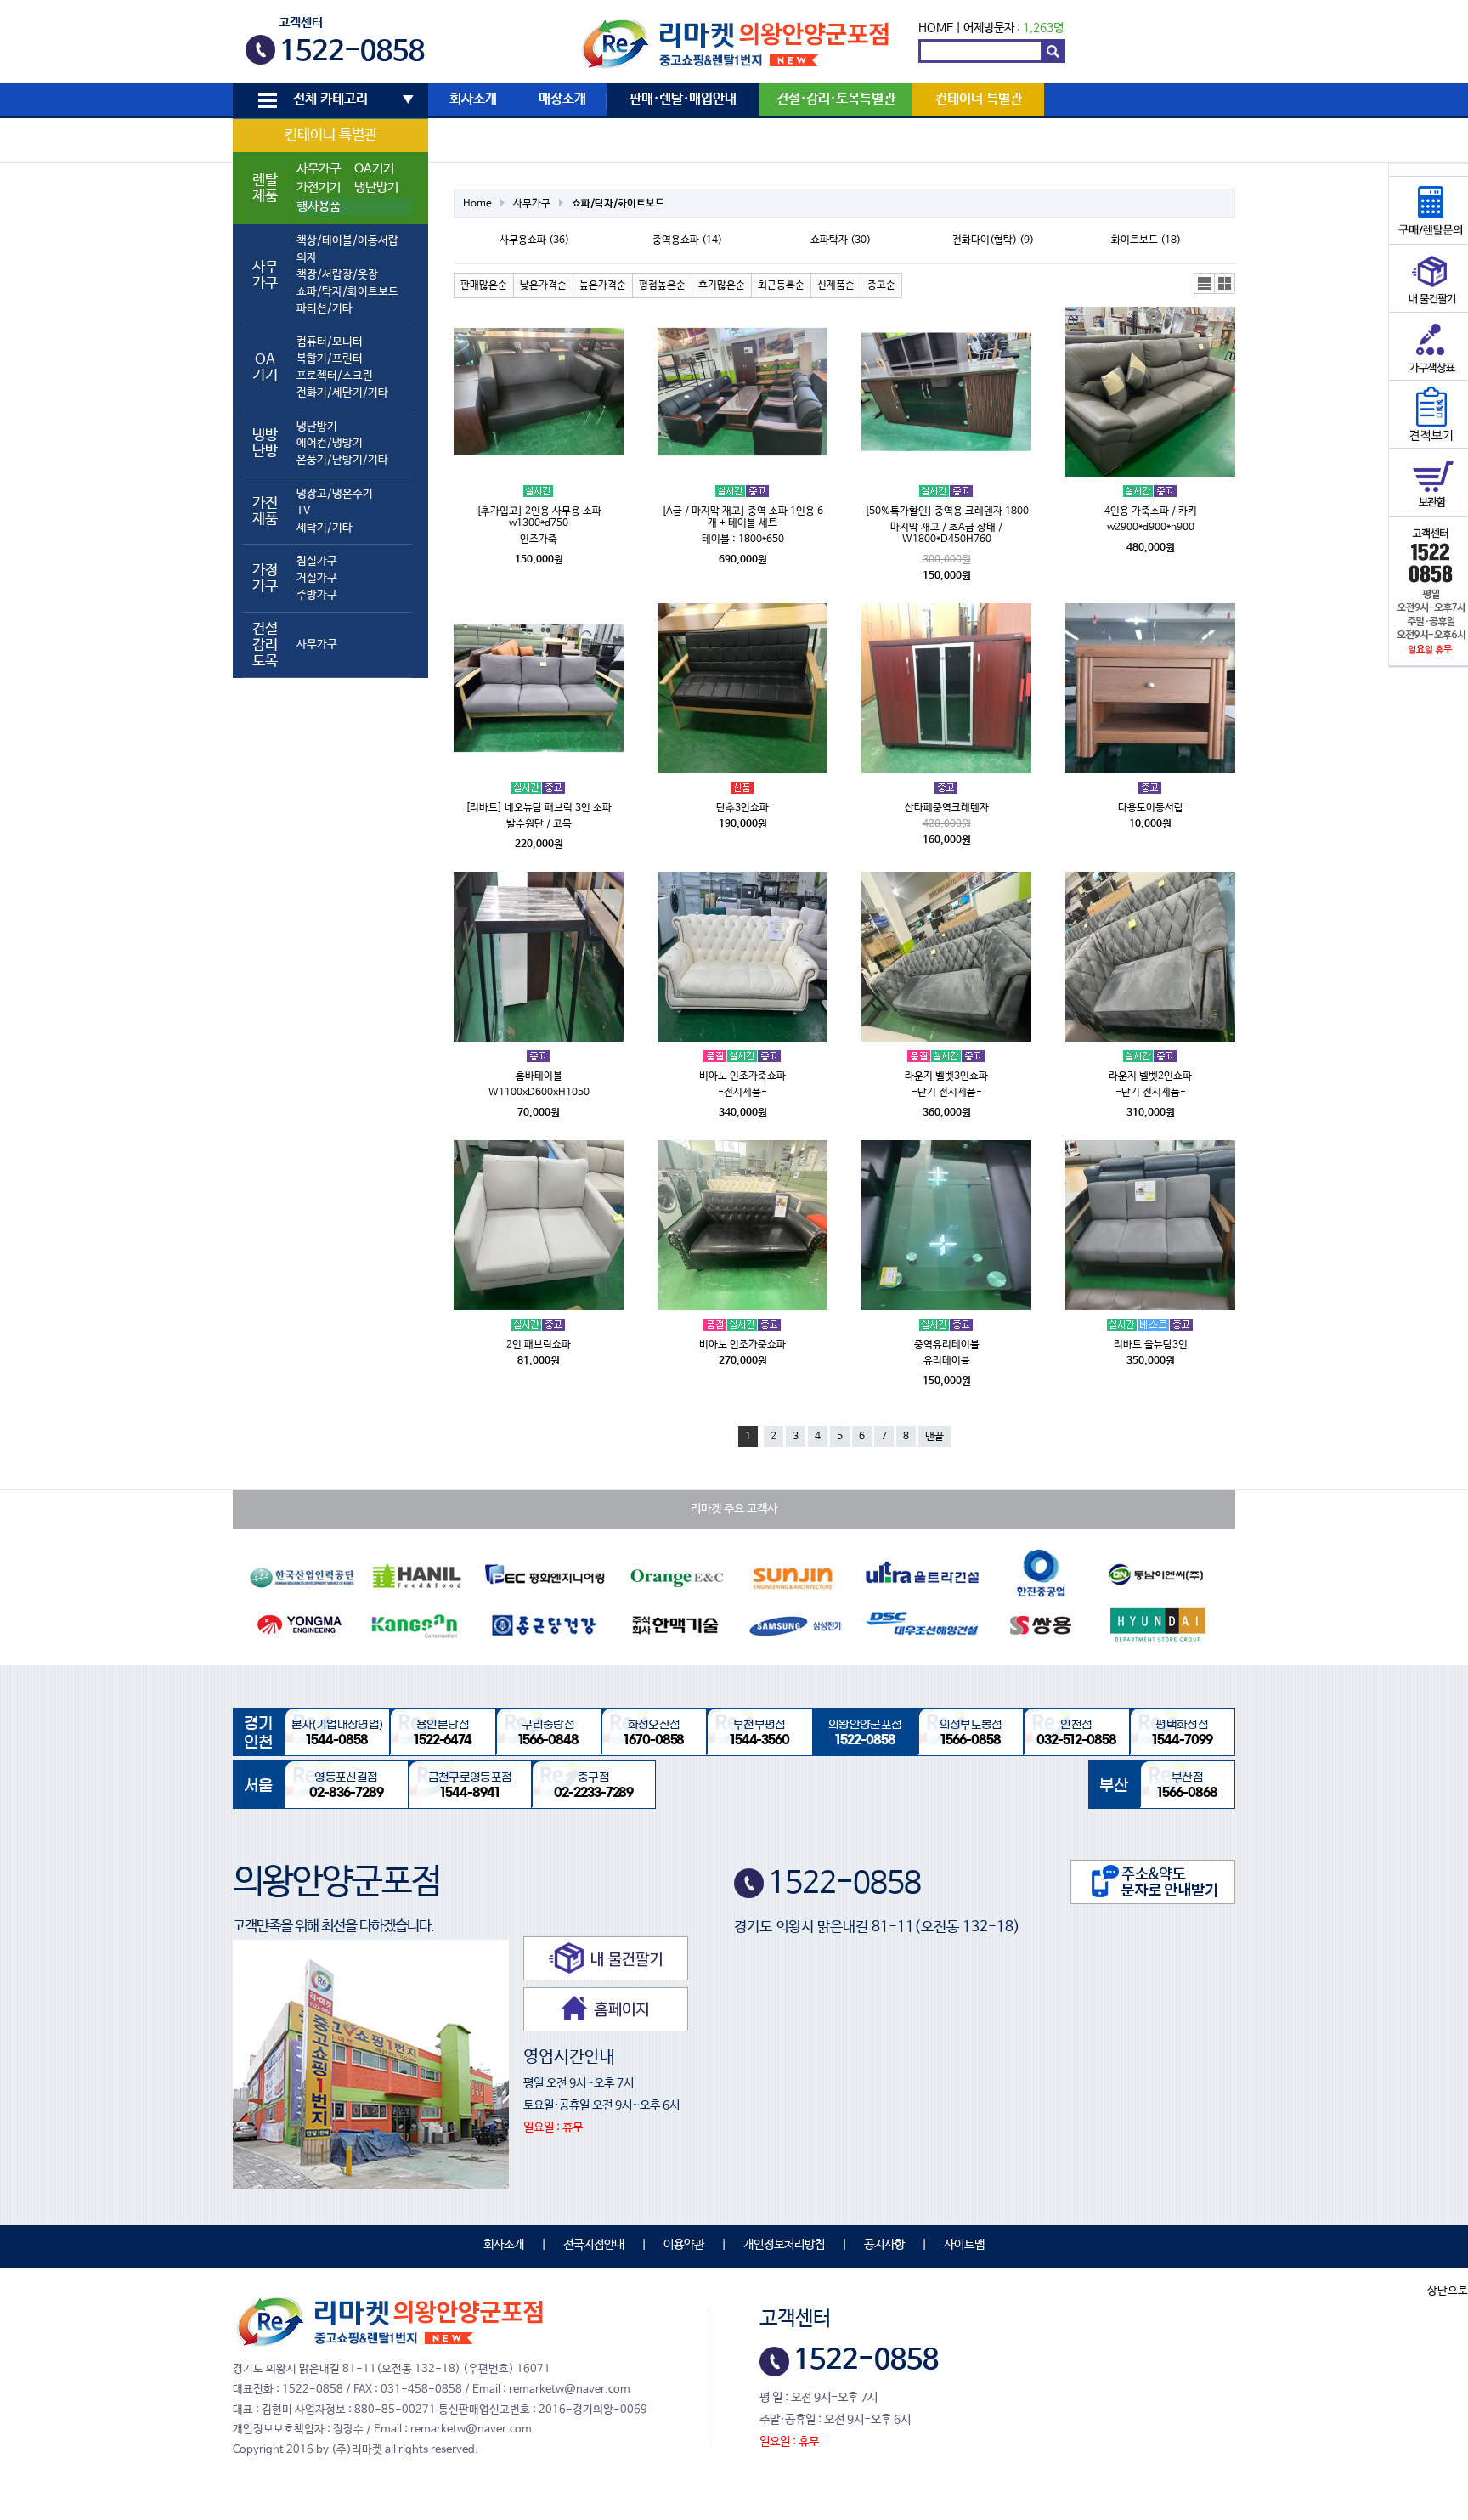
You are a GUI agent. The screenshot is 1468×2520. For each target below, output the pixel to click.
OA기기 (374, 169)
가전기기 (319, 188)
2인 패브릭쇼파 (539, 1345)
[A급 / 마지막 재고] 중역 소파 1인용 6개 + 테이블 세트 (742, 517)
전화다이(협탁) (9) (993, 240)
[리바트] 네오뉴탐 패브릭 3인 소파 (539, 808)
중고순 (881, 285)
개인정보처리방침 (784, 2245)
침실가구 (317, 561)
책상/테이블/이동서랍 (347, 241)
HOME (936, 28)
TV (303, 511)
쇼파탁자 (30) (841, 240)
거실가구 (317, 578)
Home (477, 204)
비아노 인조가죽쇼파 (742, 1076)
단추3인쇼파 (742, 808)
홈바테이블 (539, 1076)
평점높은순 (662, 285)
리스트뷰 (1205, 284)
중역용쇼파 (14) (687, 240)
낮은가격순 (543, 285)
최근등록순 (781, 285)
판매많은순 (484, 285)
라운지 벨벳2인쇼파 (1150, 1076)
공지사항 (884, 2245)
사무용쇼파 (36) (534, 240)
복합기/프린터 (330, 359)
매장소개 (562, 99)
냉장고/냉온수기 (335, 494)
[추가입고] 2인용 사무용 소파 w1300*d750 (539, 517)
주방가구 (317, 595)
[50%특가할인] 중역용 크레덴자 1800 (947, 511)
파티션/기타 (325, 309)
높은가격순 (603, 285)
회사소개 (473, 99)
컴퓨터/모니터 (330, 342)
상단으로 (1448, 2291)
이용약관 (684, 2245)
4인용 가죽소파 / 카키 (1151, 511)
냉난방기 (376, 188)
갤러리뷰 (1225, 284)
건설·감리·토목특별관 (836, 99)
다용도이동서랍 (1151, 808)
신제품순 (836, 285)
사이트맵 (964, 2245)
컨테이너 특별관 (331, 136)
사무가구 (319, 169)
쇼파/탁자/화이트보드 (347, 292)
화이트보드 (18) (1146, 240)
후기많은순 (722, 285)
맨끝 (934, 1437)
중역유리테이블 (947, 1345)
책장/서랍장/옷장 (337, 275)
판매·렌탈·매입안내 (683, 99)
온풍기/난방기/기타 (342, 460)
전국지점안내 (594, 2245)
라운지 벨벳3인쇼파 (946, 1076)
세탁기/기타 (325, 528)
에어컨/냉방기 (330, 443)
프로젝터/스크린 (335, 376)
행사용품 (319, 206)
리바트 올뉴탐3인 (1151, 1345)
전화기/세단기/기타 (342, 393)
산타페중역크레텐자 (947, 808)
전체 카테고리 (330, 99)
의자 (307, 258)
